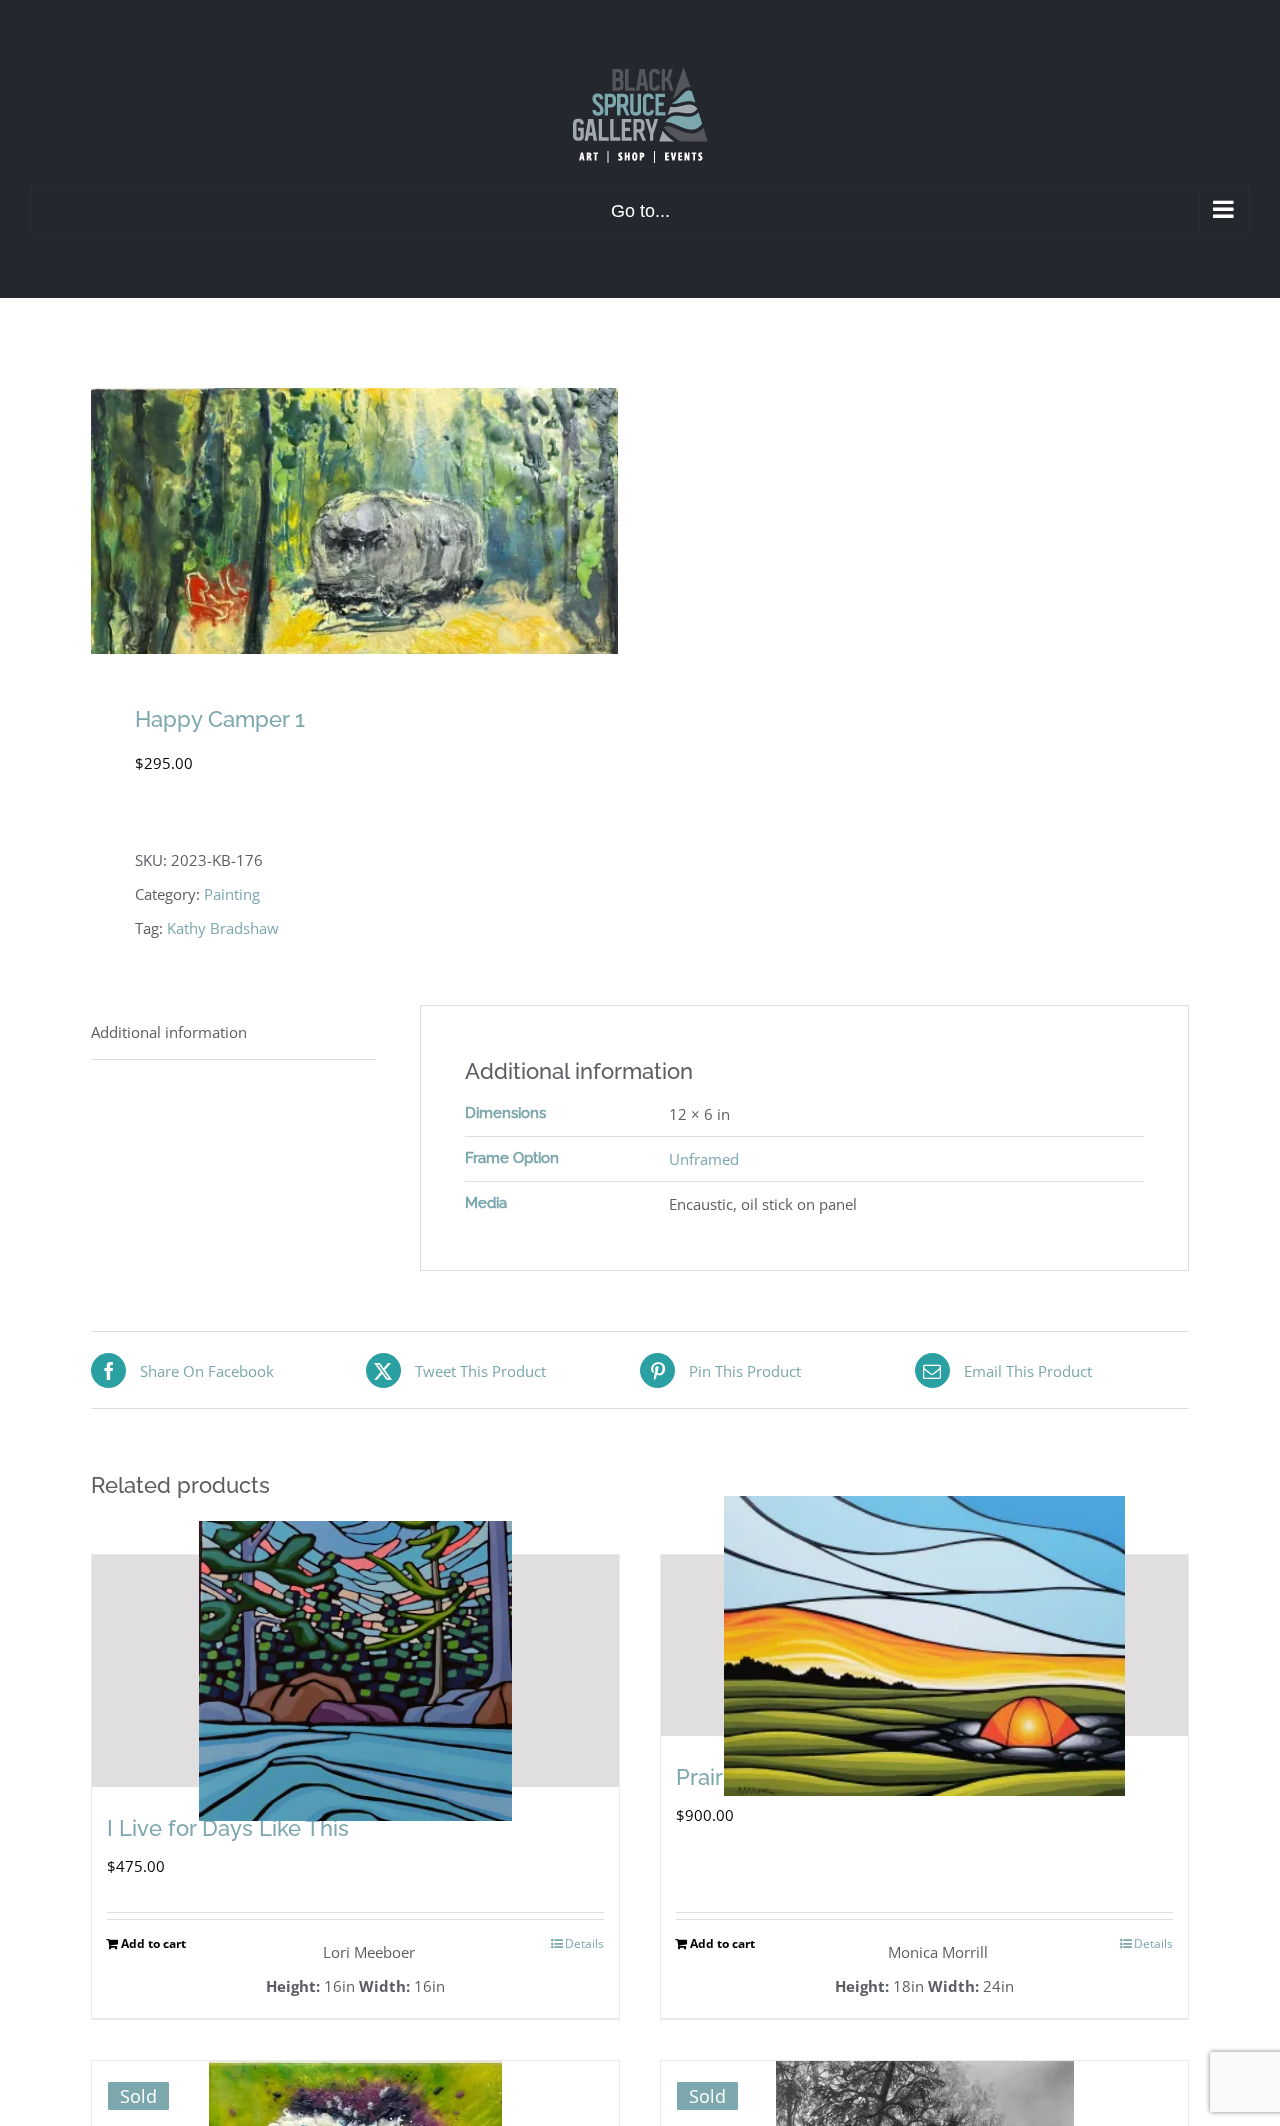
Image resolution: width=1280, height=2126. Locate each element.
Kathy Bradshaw (223, 928)
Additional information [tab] (169, 1032)
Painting (232, 894)
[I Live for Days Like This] (355, 1671)
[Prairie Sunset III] (924, 1645)
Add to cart (153, 1943)
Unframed (704, 1159)
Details (584, 1943)
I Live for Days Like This (228, 1828)
